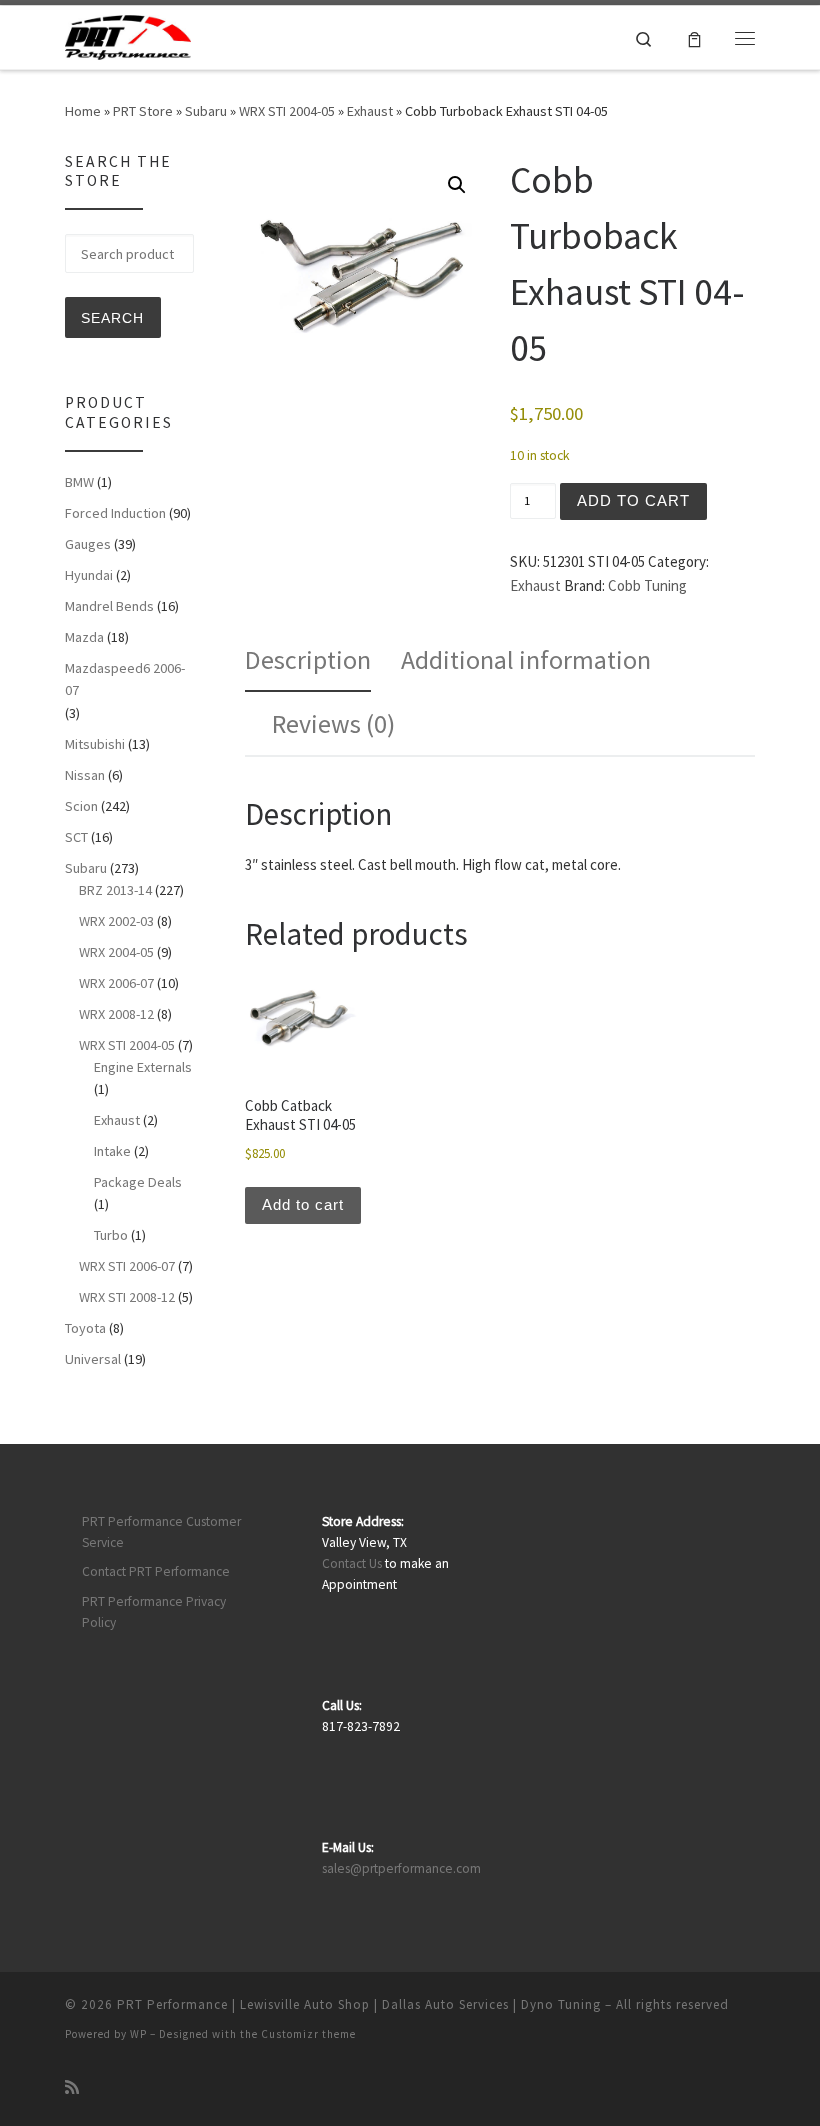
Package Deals (138, 1182)
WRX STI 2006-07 (127, 1266)
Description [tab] (308, 659)
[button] (457, 185)
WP (138, 2034)
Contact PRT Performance (156, 1571)
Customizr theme (308, 2034)
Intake (112, 1151)
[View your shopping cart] (694, 37)
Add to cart (633, 500)
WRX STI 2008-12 (127, 1297)
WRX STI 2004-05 (287, 111)
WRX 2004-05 (116, 952)
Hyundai (89, 575)
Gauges (88, 544)
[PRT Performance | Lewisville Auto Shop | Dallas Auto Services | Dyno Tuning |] (128, 35)
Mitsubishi (95, 744)
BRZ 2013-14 (115, 890)
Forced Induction (115, 513)
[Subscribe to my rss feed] (72, 2087)
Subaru (206, 111)
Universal (93, 1359)
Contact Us (352, 1563)
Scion (81, 806)
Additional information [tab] (526, 659)
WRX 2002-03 (116, 921)
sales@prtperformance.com (401, 1868)
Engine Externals (143, 1067)
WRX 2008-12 (116, 1014)
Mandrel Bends (109, 606)
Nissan (85, 775)
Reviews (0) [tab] (333, 723)
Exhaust (370, 111)
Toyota (85, 1328)
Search (112, 318)
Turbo (111, 1235)
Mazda (84, 637)
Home (83, 111)
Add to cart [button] (303, 1204)
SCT (76, 837)
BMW (79, 482)
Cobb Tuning (647, 585)
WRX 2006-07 (116, 983)
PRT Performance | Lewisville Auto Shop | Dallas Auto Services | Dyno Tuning (359, 2004)
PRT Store (143, 111)
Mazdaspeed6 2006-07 (125, 679)
